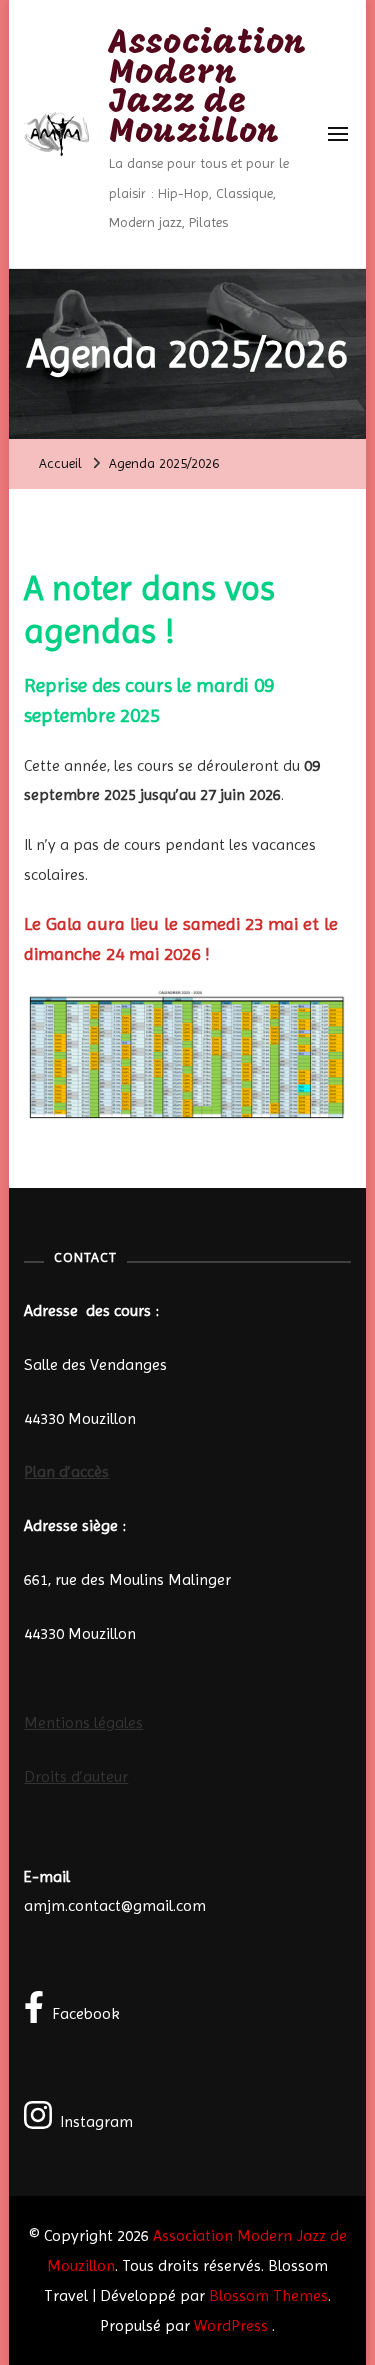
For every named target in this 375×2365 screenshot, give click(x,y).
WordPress (231, 2325)
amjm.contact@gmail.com (115, 1905)
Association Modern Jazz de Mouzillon (207, 89)
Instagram (96, 2121)
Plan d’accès (66, 1471)
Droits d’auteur (76, 1776)
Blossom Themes (268, 2295)
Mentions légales (83, 1722)
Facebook (86, 2013)
